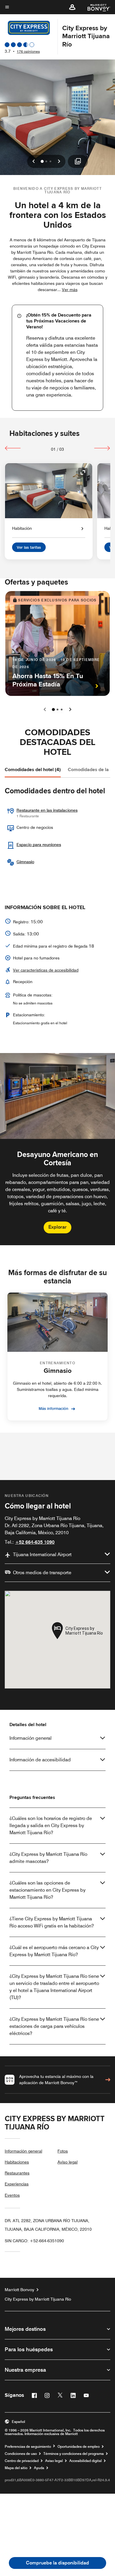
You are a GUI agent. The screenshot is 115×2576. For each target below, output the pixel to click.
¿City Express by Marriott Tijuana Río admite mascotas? (48, 1858)
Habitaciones (17, 2162)
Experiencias (17, 2184)
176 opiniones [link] (28, 51)
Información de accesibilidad (40, 1760)
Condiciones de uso (21, 2454)
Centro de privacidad (22, 2461)
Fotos (63, 2151)
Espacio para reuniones (39, 845)
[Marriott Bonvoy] (95, 7)
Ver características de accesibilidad (46, 970)
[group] (57, 1149)
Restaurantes (17, 2173)
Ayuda (39, 2468)
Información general (31, 1738)
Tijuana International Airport (42, 1555)
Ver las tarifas (29, 547)
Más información (54, 1408)
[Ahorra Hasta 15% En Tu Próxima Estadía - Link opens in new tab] (57, 643)
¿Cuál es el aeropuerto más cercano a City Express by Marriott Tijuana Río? (54, 1951)
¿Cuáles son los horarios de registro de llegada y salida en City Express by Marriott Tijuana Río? (51, 1825)
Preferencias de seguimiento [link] (28, 2447)
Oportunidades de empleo (79, 2447)
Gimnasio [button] (25, 862)
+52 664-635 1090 (35, 1542)
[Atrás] (13, 448)
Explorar (57, 1227)
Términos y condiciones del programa (74, 2454)
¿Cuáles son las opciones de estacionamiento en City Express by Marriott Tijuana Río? (47, 1890)
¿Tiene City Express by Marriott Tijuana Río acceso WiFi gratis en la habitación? (52, 1922)
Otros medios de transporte (42, 1573)
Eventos (12, 2195)
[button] (72, 7)
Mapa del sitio (16, 2468)
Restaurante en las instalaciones (47, 810)
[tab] (33, 770)
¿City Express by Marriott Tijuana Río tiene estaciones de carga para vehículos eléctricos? (54, 2026)
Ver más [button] (70, 290)
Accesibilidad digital (86, 2461)
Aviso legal (68, 2162)
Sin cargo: (34, 2241)
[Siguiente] (102, 448)
